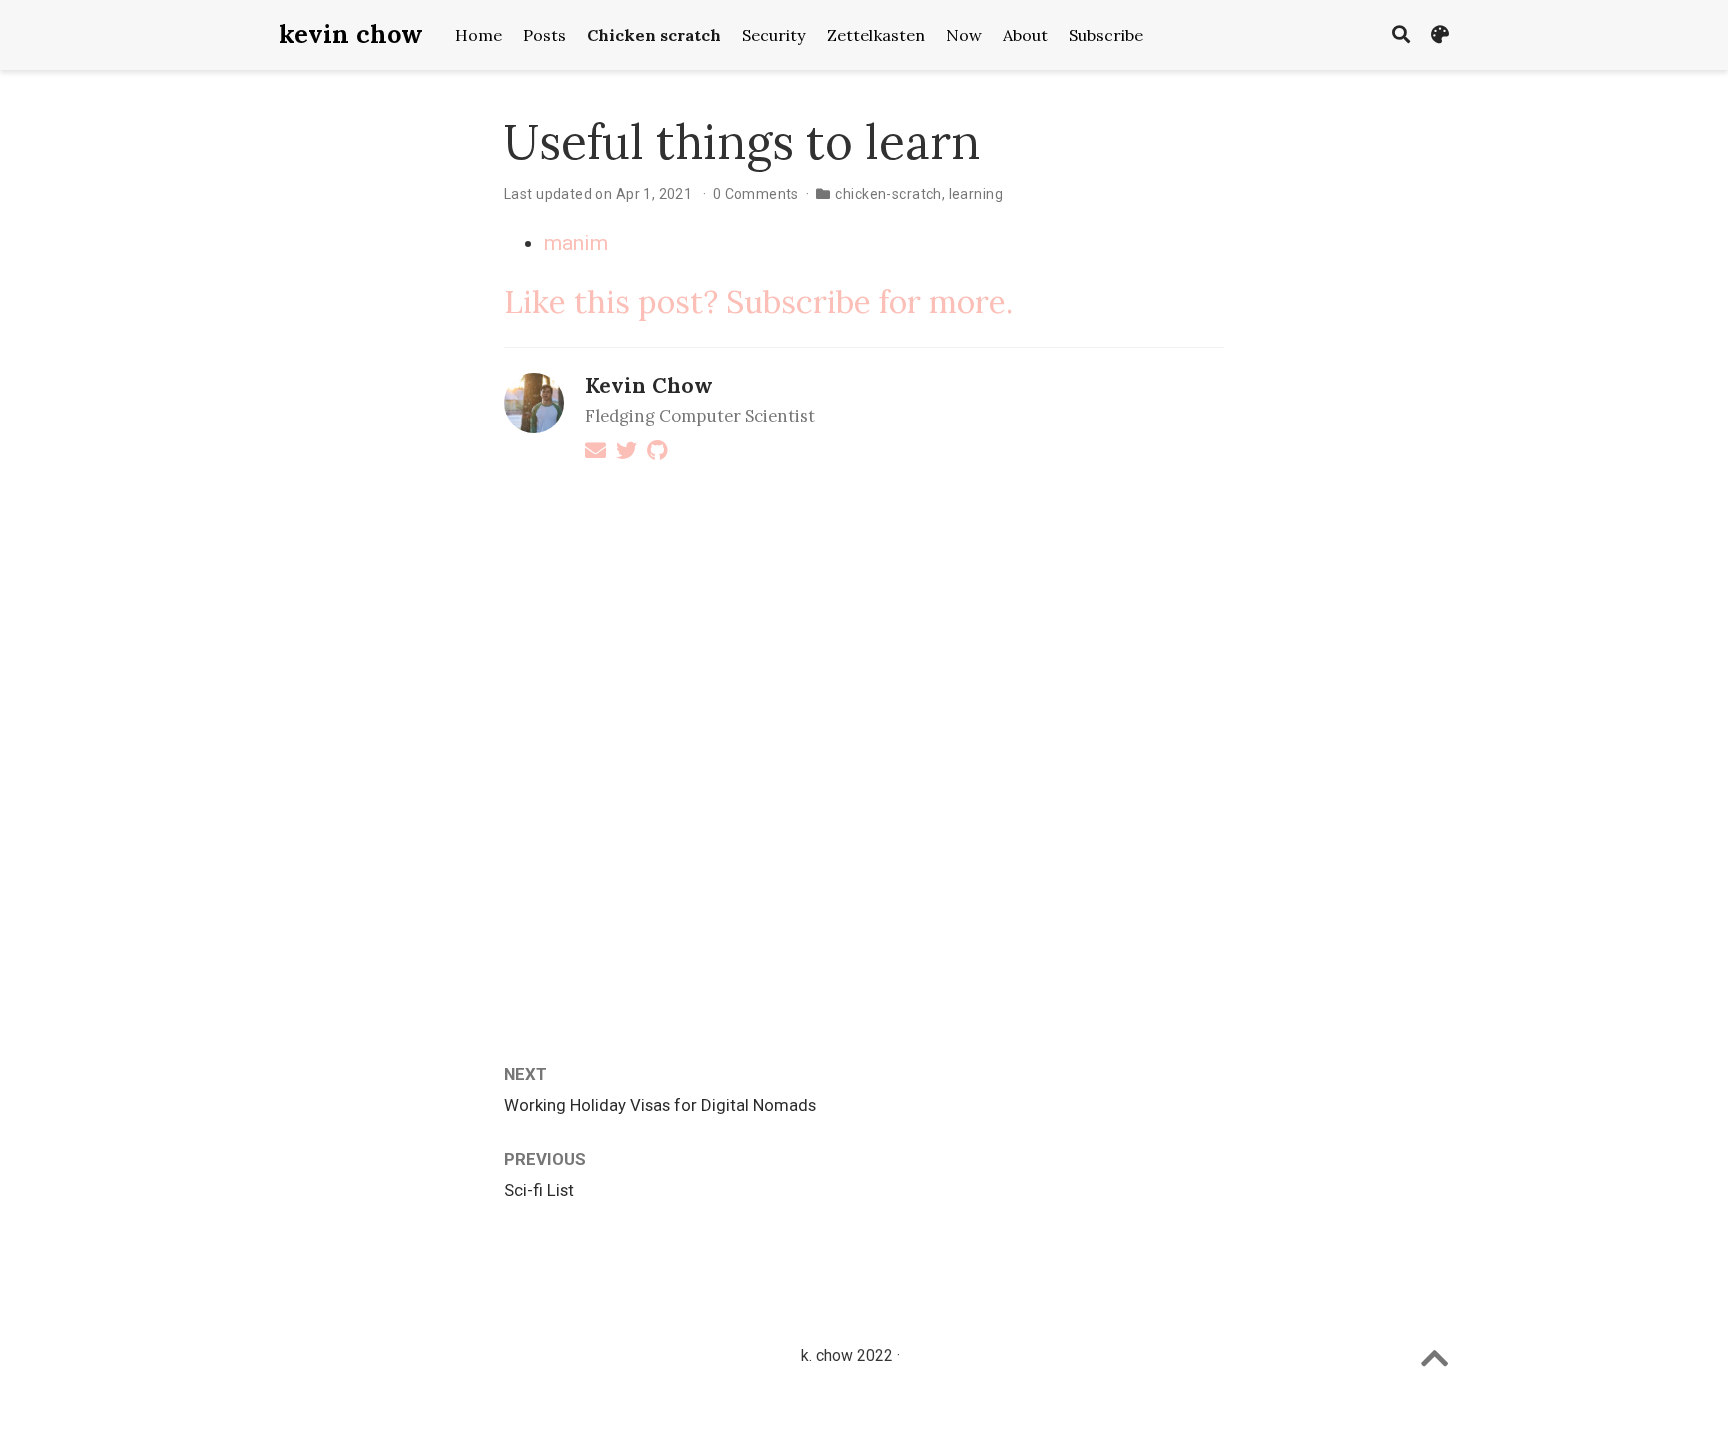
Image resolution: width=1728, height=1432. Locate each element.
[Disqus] (864, 740)
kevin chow (351, 34)
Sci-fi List (539, 1190)
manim (576, 243)
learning (976, 194)
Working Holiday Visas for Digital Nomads (660, 1105)
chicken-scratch (888, 194)
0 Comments (756, 194)
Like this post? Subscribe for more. (758, 301)
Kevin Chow (649, 385)
